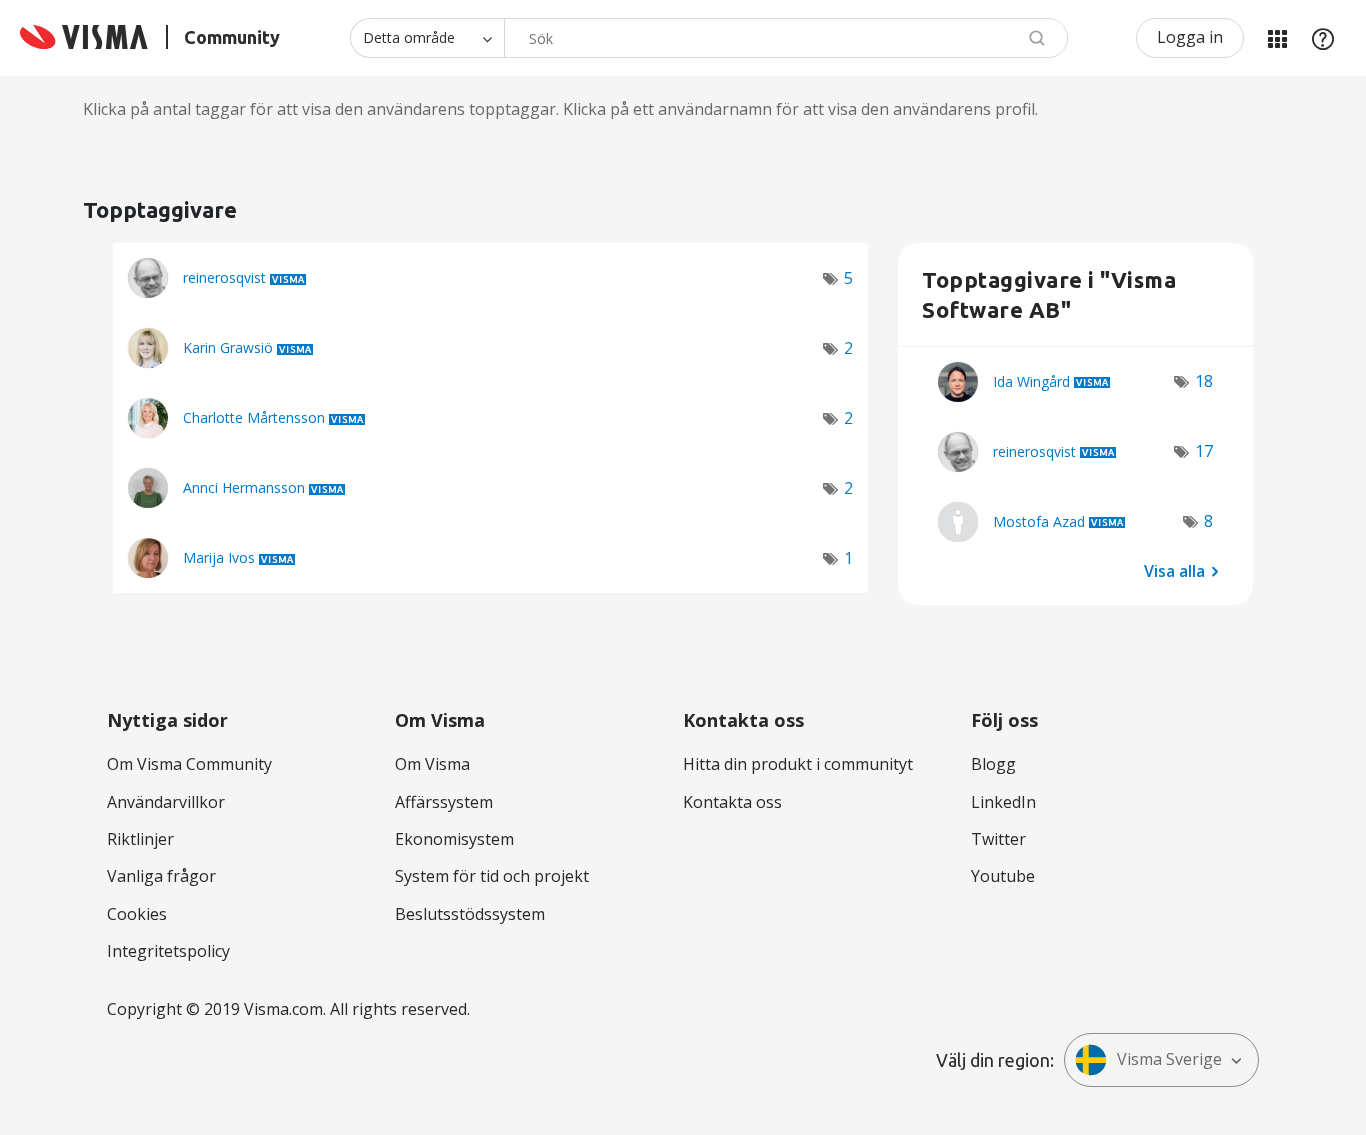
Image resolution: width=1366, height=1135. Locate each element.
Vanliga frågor (161, 876)
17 (1204, 451)
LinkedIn (1003, 802)
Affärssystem (444, 802)
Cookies (137, 914)
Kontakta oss (732, 802)
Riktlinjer (140, 839)
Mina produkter (1277, 38)
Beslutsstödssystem (470, 914)
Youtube (1003, 876)
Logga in (1190, 37)
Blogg (993, 764)
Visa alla (1174, 570)
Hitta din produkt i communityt (798, 764)
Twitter (998, 839)
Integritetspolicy (168, 951)
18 (1204, 381)
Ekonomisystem (454, 839)
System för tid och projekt (492, 876)
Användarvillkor (166, 802)
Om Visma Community (189, 764)
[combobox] (786, 38)
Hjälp (1323, 38)
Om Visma (432, 764)
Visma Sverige (1169, 1059)
